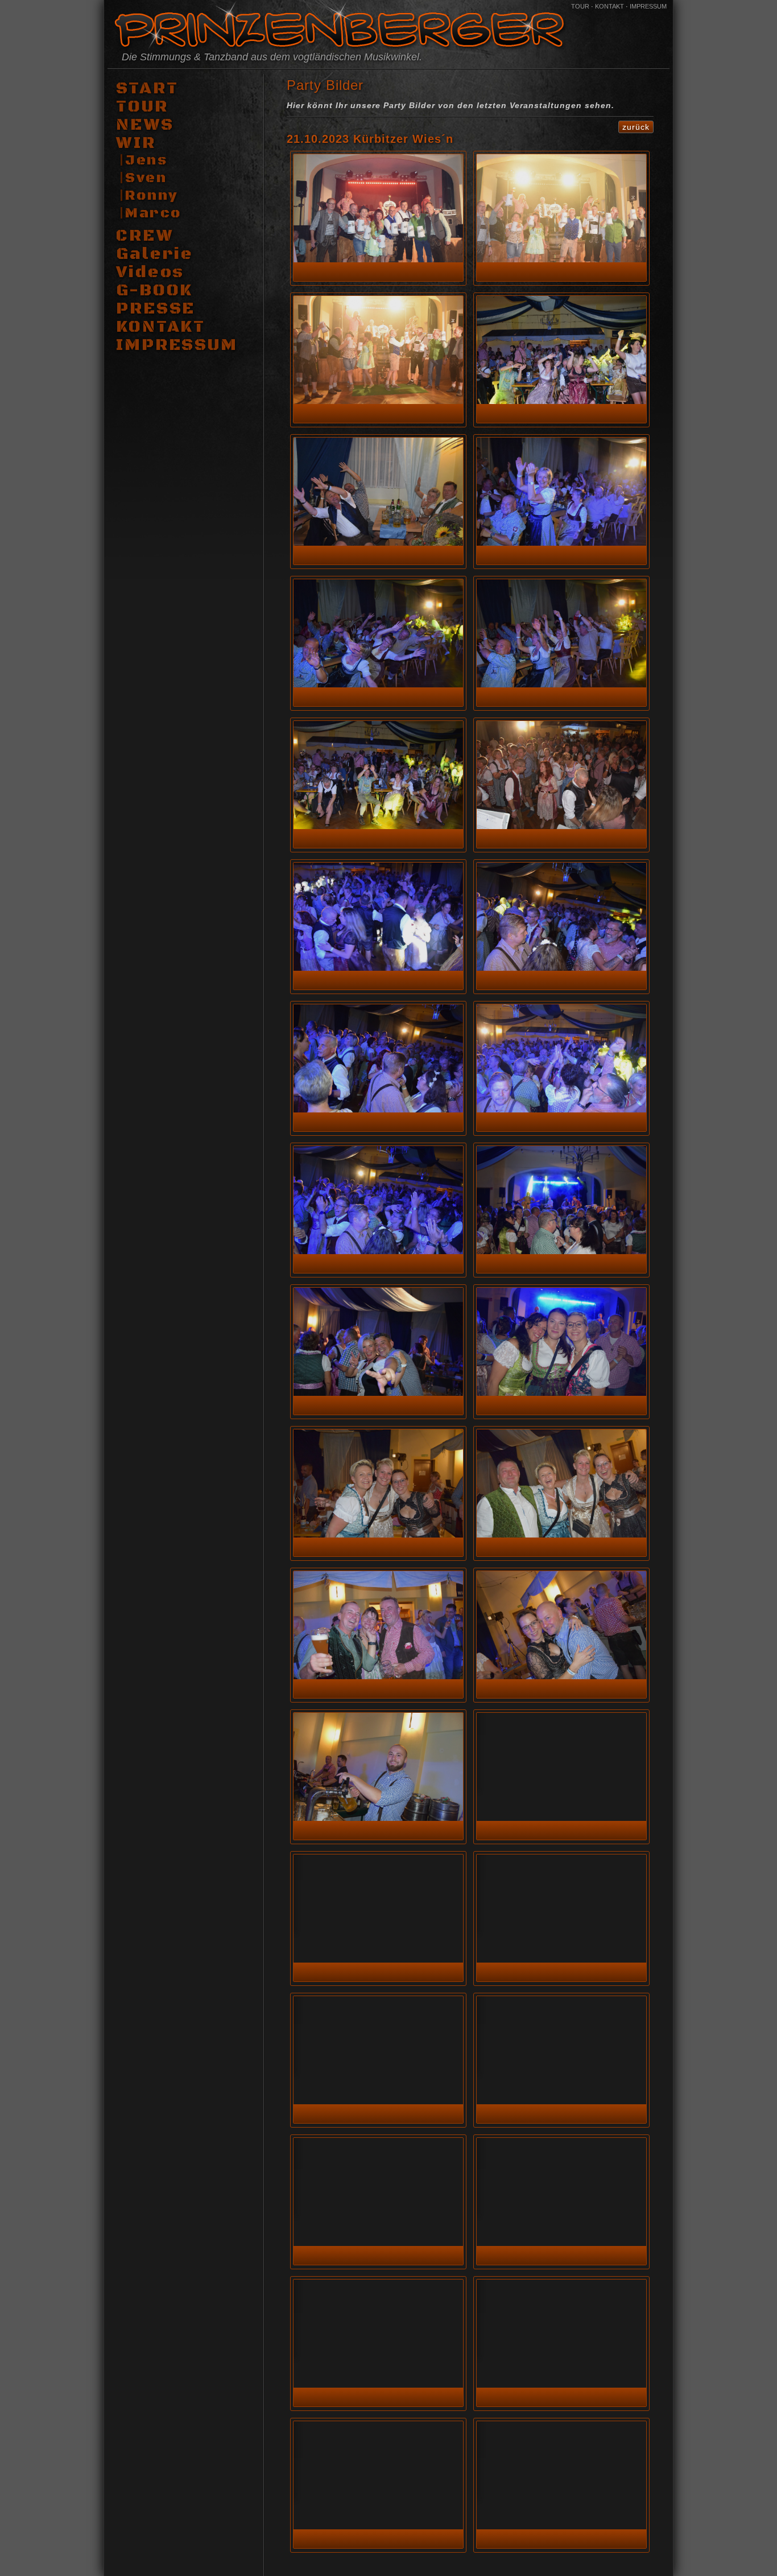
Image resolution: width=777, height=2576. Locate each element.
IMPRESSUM (648, 6)
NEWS (145, 125)
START (147, 89)
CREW (145, 236)
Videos (150, 273)
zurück (636, 127)
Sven (146, 178)
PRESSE (156, 309)
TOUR (580, 6)
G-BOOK (154, 291)
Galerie (155, 254)
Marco (153, 213)
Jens (146, 160)
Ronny (152, 196)
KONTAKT (609, 6)
